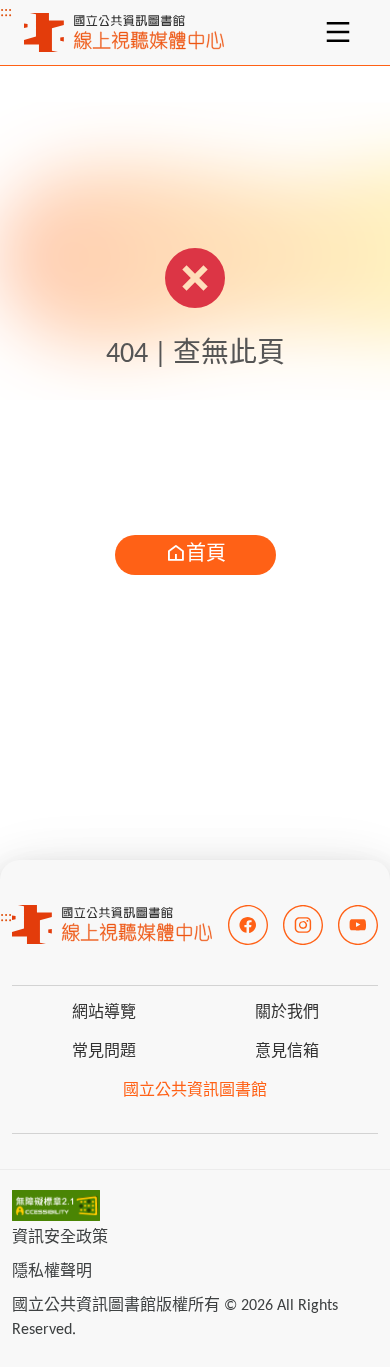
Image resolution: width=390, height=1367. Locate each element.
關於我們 (287, 1013)
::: (6, 12)
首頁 (206, 555)
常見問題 (104, 1052)
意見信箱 (287, 1052)
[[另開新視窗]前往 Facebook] (248, 925)
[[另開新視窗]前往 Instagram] (303, 925)
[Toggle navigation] (338, 32)
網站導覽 (104, 1013)
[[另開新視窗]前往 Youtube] (358, 925)
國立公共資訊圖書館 (195, 1091)
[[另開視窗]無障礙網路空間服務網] (56, 1206)
